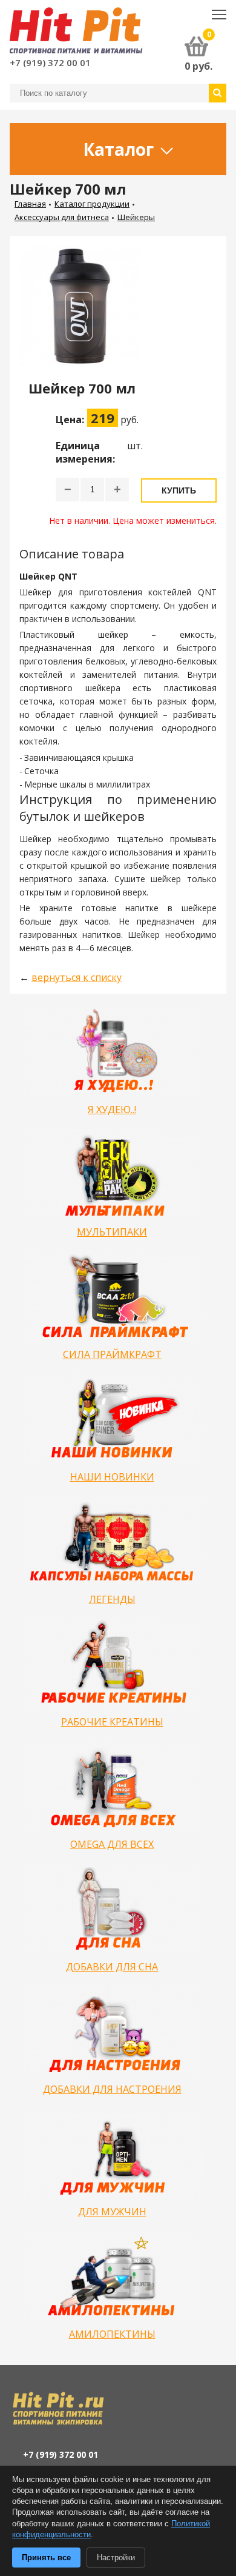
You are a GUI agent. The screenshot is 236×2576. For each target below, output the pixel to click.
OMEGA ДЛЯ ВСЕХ (112, 1844)
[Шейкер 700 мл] (85, 313)
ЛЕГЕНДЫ (112, 1599)
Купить (179, 490)
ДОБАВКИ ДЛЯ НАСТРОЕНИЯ (112, 2089)
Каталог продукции (92, 204)
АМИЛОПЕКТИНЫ (112, 2334)
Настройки (116, 2558)
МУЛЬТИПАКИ (112, 1232)
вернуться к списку (77, 977)
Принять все (46, 2558)
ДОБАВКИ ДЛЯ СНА (112, 1967)
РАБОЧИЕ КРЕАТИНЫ (112, 1722)
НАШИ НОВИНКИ (112, 1477)
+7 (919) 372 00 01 (50, 62)
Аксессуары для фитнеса (62, 217)
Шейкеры (136, 217)
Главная (30, 204)
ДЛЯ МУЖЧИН (112, 2212)
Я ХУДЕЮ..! (112, 1109)
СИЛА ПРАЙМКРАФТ (112, 1354)
